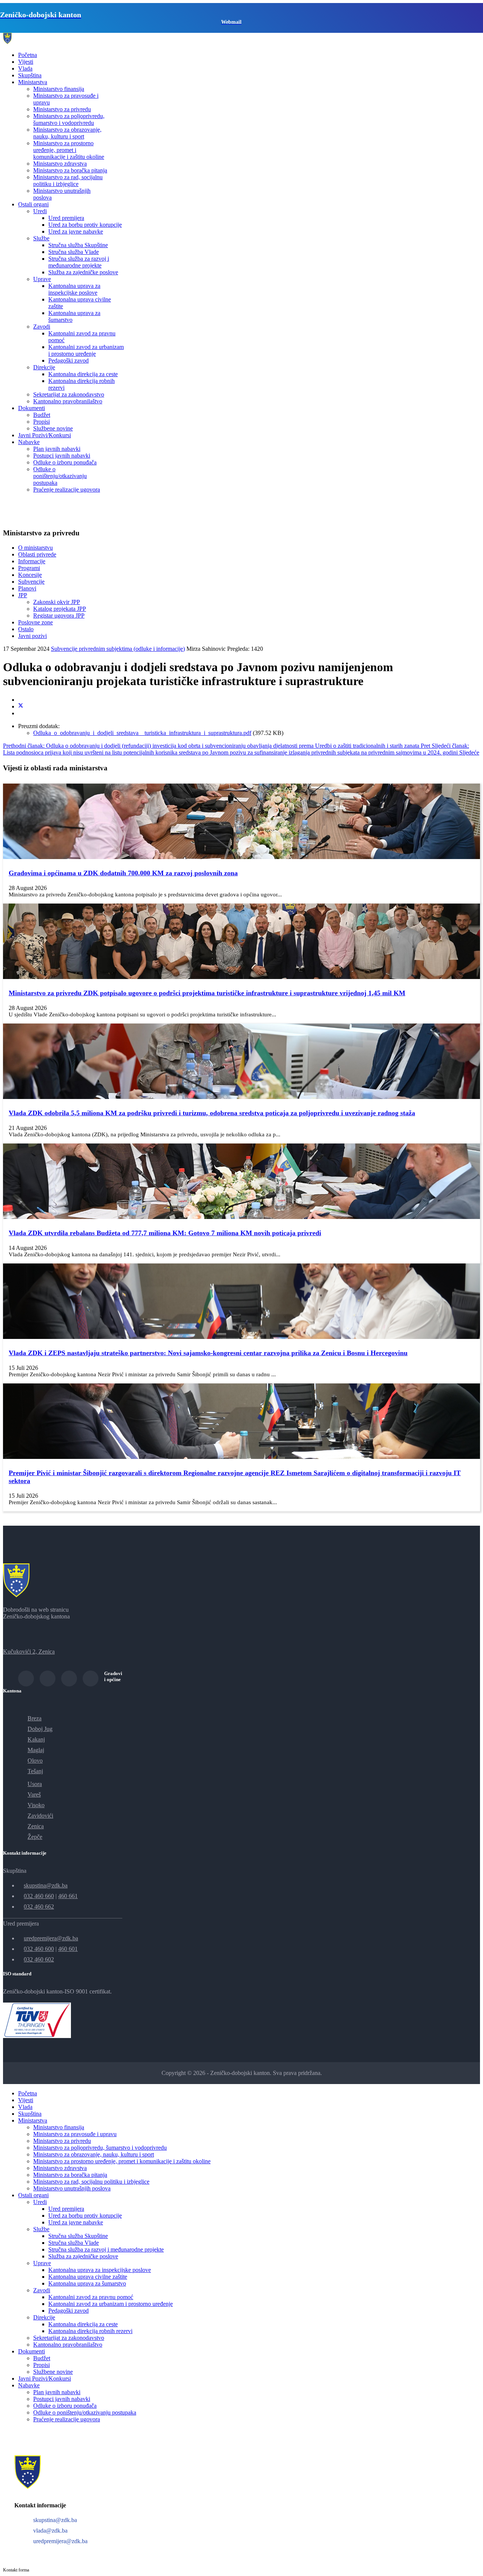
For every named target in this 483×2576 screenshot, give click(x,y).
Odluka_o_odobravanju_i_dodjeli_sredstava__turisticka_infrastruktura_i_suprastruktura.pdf (142, 733)
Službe (41, 238)
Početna (28, 55)
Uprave (42, 279)
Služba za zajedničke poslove (83, 272)
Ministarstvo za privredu (62, 109)
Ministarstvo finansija (59, 89)
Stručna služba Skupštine (78, 245)
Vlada (25, 68)
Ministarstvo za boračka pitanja (70, 170)
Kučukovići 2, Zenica (29, 1651)
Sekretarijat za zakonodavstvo (69, 394)
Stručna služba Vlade (74, 252)
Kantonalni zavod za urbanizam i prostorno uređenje (86, 350)
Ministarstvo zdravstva (60, 164)
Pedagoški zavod (68, 360)
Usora (35, 1784)
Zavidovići (40, 1816)
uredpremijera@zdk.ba (51, 1938)
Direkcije (44, 367)
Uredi (40, 211)
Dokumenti (32, 408)
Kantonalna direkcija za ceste (83, 374)
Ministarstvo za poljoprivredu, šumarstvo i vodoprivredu (69, 119)
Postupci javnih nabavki (62, 456)
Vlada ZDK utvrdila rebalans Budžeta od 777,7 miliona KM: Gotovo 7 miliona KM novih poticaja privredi (165, 1233)
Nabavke (29, 442)
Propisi (42, 422)
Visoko (36, 1805)
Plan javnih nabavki (57, 449)
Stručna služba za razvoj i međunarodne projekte (79, 262)
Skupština (30, 75)
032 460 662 (39, 1907)
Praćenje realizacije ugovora (67, 490)
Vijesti (26, 62)
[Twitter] (21, 706)
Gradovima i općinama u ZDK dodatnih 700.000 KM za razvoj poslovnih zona (123, 873)
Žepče (35, 1837)
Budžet (42, 415)
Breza (35, 1718)
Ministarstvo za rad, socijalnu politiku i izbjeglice (68, 181)
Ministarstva (33, 82)
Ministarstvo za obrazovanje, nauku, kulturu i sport (67, 133)
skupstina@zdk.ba (46, 1885)
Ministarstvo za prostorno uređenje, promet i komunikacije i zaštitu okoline (69, 150)
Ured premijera (66, 218)
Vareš (34, 1794)
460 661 (68, 1896)
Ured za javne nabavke (76, 231)
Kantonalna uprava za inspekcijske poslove (74, 289)
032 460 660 (39, 1896)
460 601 (68, 1949)
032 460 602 (39, 1959)
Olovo (35, 1761)
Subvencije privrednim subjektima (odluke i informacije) (118, 649)
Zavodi (42, 327)
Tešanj (35, 1771)
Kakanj (36, 1739)
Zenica (36, 1826)
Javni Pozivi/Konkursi (45, 435)
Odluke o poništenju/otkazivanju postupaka (60, 476)
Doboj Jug (40, 1729)
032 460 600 (39, 1949)
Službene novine (53, 428)
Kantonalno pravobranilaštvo (68, 401)
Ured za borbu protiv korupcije (85, 225)
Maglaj (36, 1750)
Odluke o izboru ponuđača (65, 462)
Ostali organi (33, 204)
